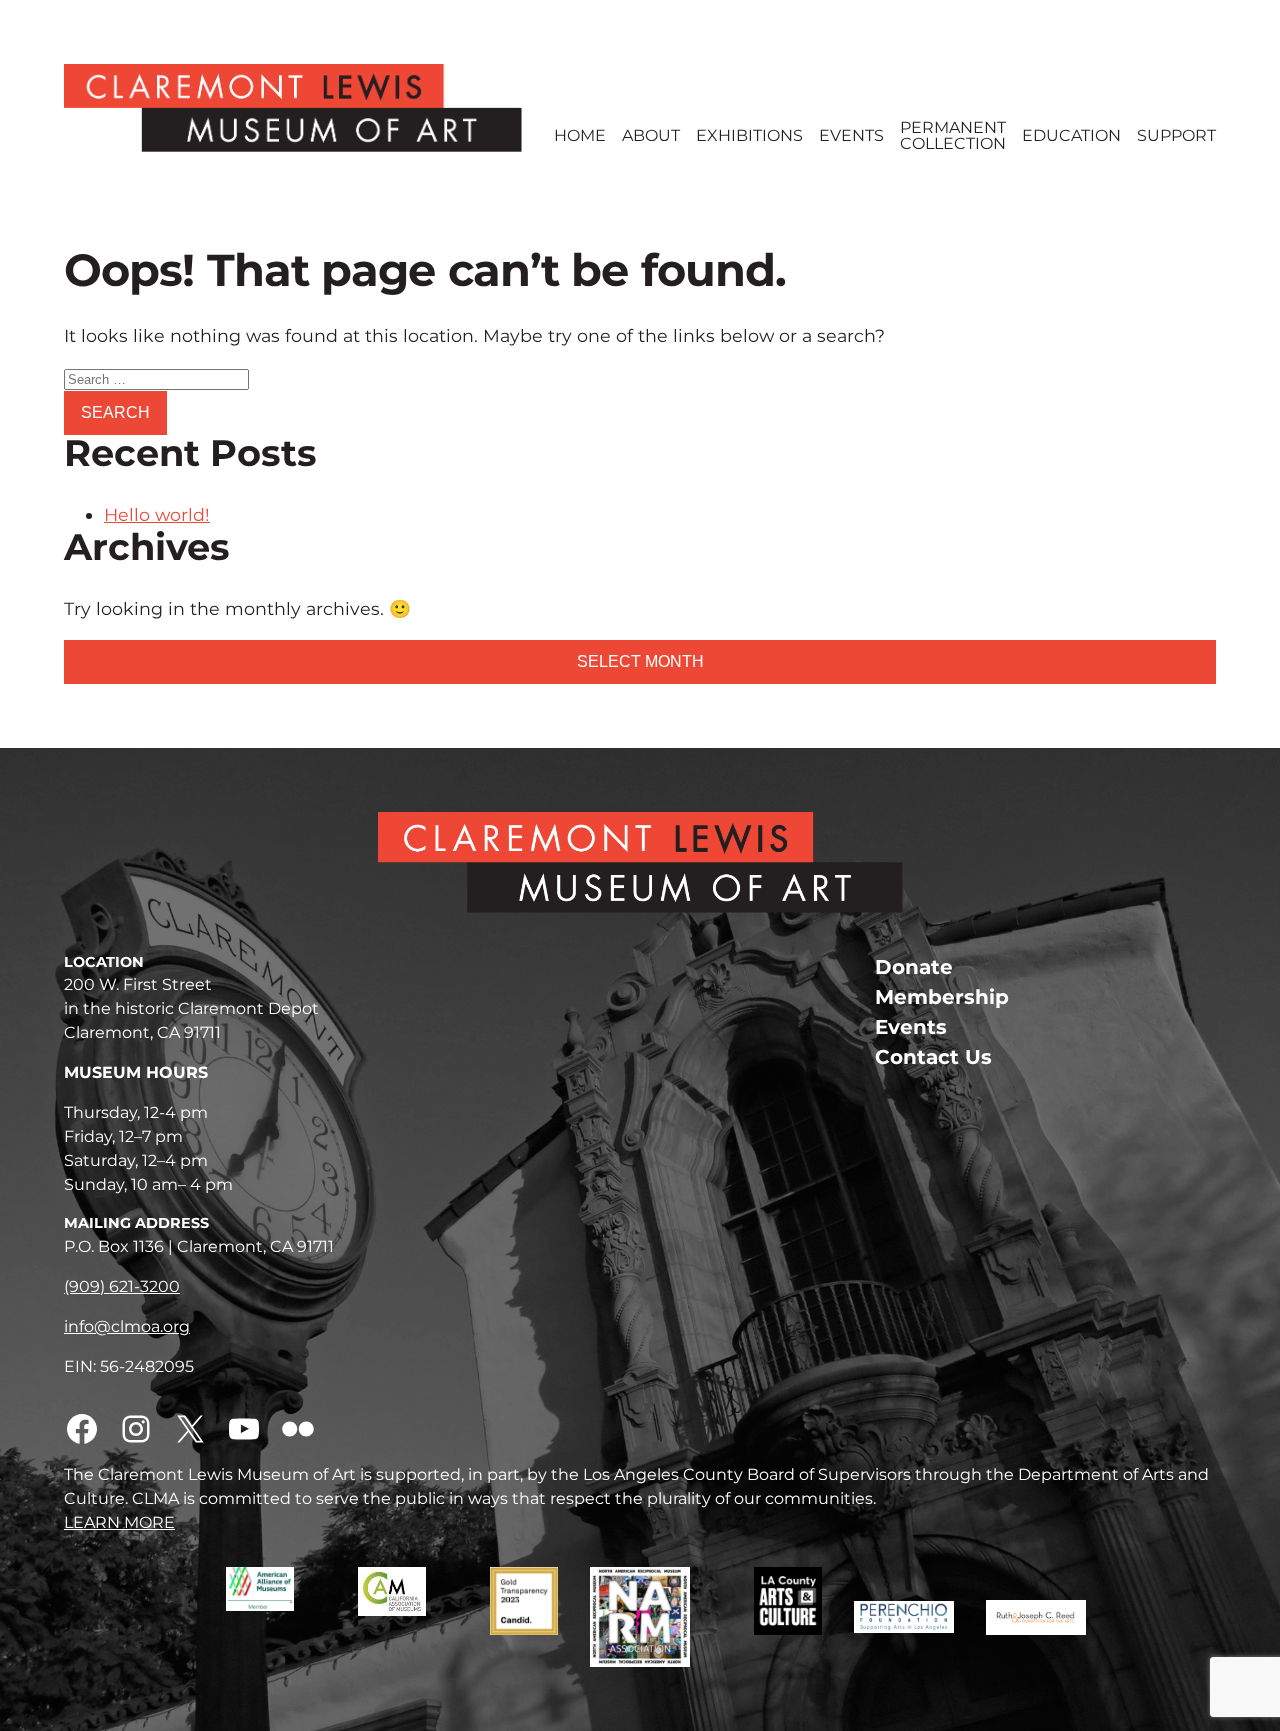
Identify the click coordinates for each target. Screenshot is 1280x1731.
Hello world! (157, 514)
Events (851, 136)
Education (1071, 136)
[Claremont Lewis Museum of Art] (293, 108)
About (651, 136)
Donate (914, 967)
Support (1176, 136)
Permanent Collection (953, 136)
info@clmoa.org (127, 1326)
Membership (942, 997)
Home (580, 136)
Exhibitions (749, 136)
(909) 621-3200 (122, 1286)
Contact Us (933, 1057)
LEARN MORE (119, 1522)
